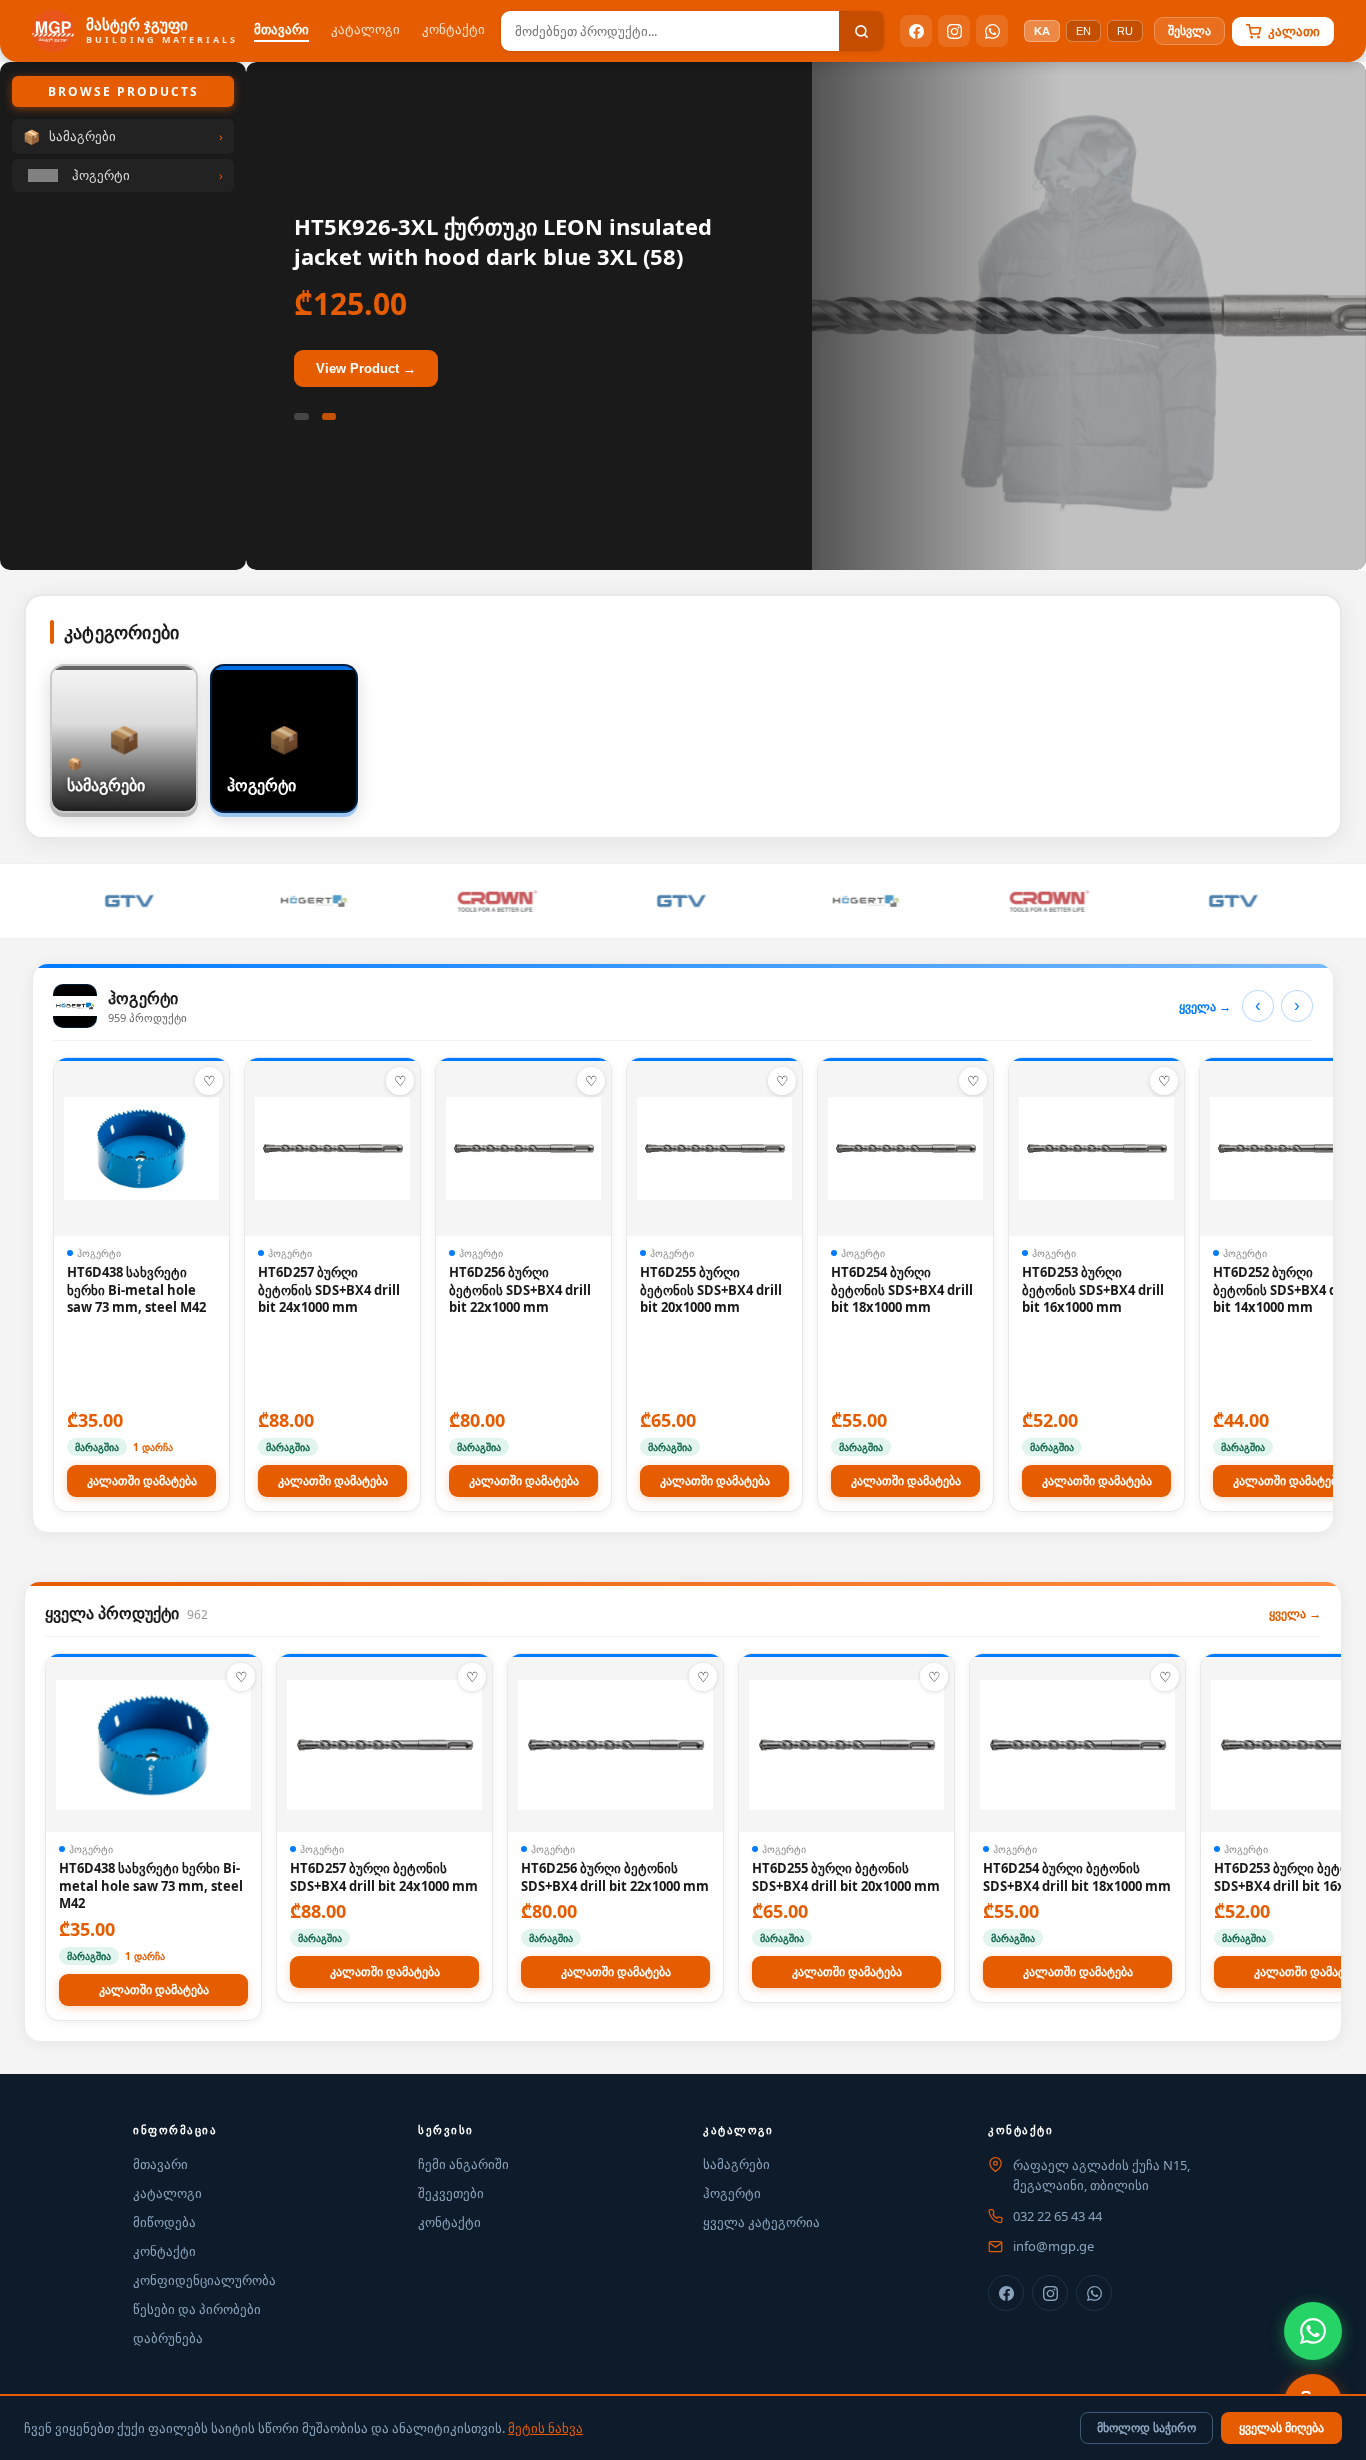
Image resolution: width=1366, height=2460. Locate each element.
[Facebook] (916, 31)
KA (1042, 31)
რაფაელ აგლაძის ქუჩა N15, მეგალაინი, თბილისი (1101, 2175)
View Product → (366, 368)
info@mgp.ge (1053, 2246)
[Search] (861, 31)
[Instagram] (954, 31)
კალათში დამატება (142, 1481)
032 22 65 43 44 (1057, 2216)
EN (1083, 31)
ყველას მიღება (1281, 2428)
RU (1125, 31)
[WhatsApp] (992, 31)
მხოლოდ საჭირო (1146, 2428)
